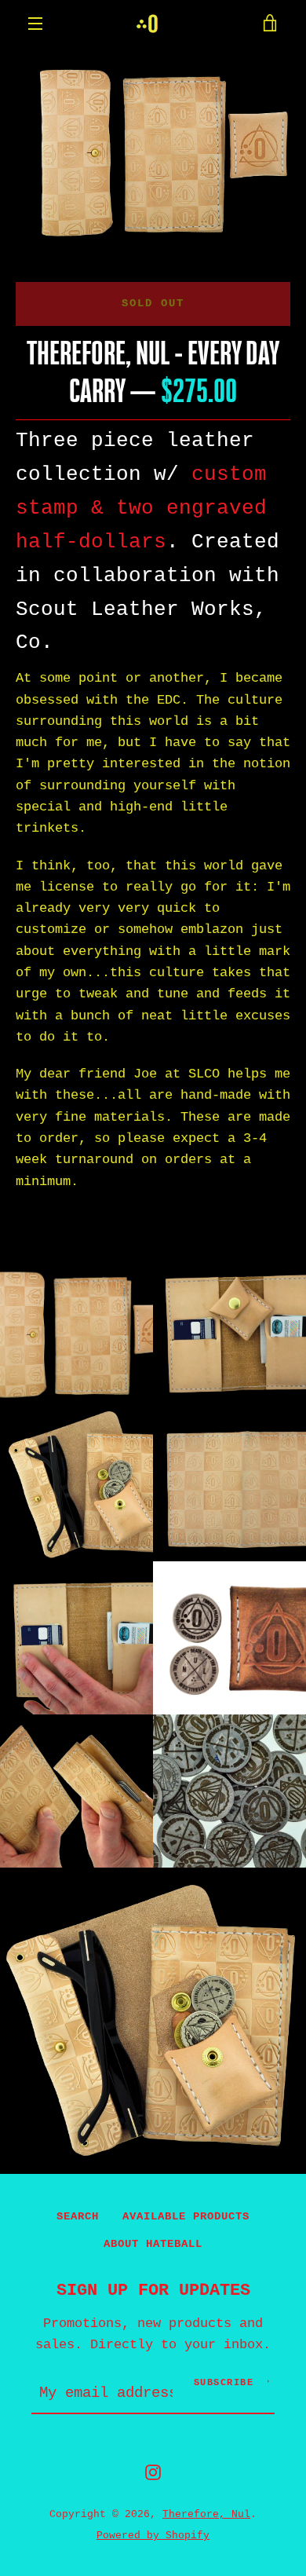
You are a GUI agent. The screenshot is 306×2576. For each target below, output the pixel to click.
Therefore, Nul (206, 2514)
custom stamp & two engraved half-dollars (141, 508)
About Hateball (153, 2244)
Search (78, 2216)
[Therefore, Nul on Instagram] (153, 2472)
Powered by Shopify (153, 2536)
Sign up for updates (153, 2290)
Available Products (186, 2216)
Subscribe (224, 2383)
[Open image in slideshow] (153, 149)
